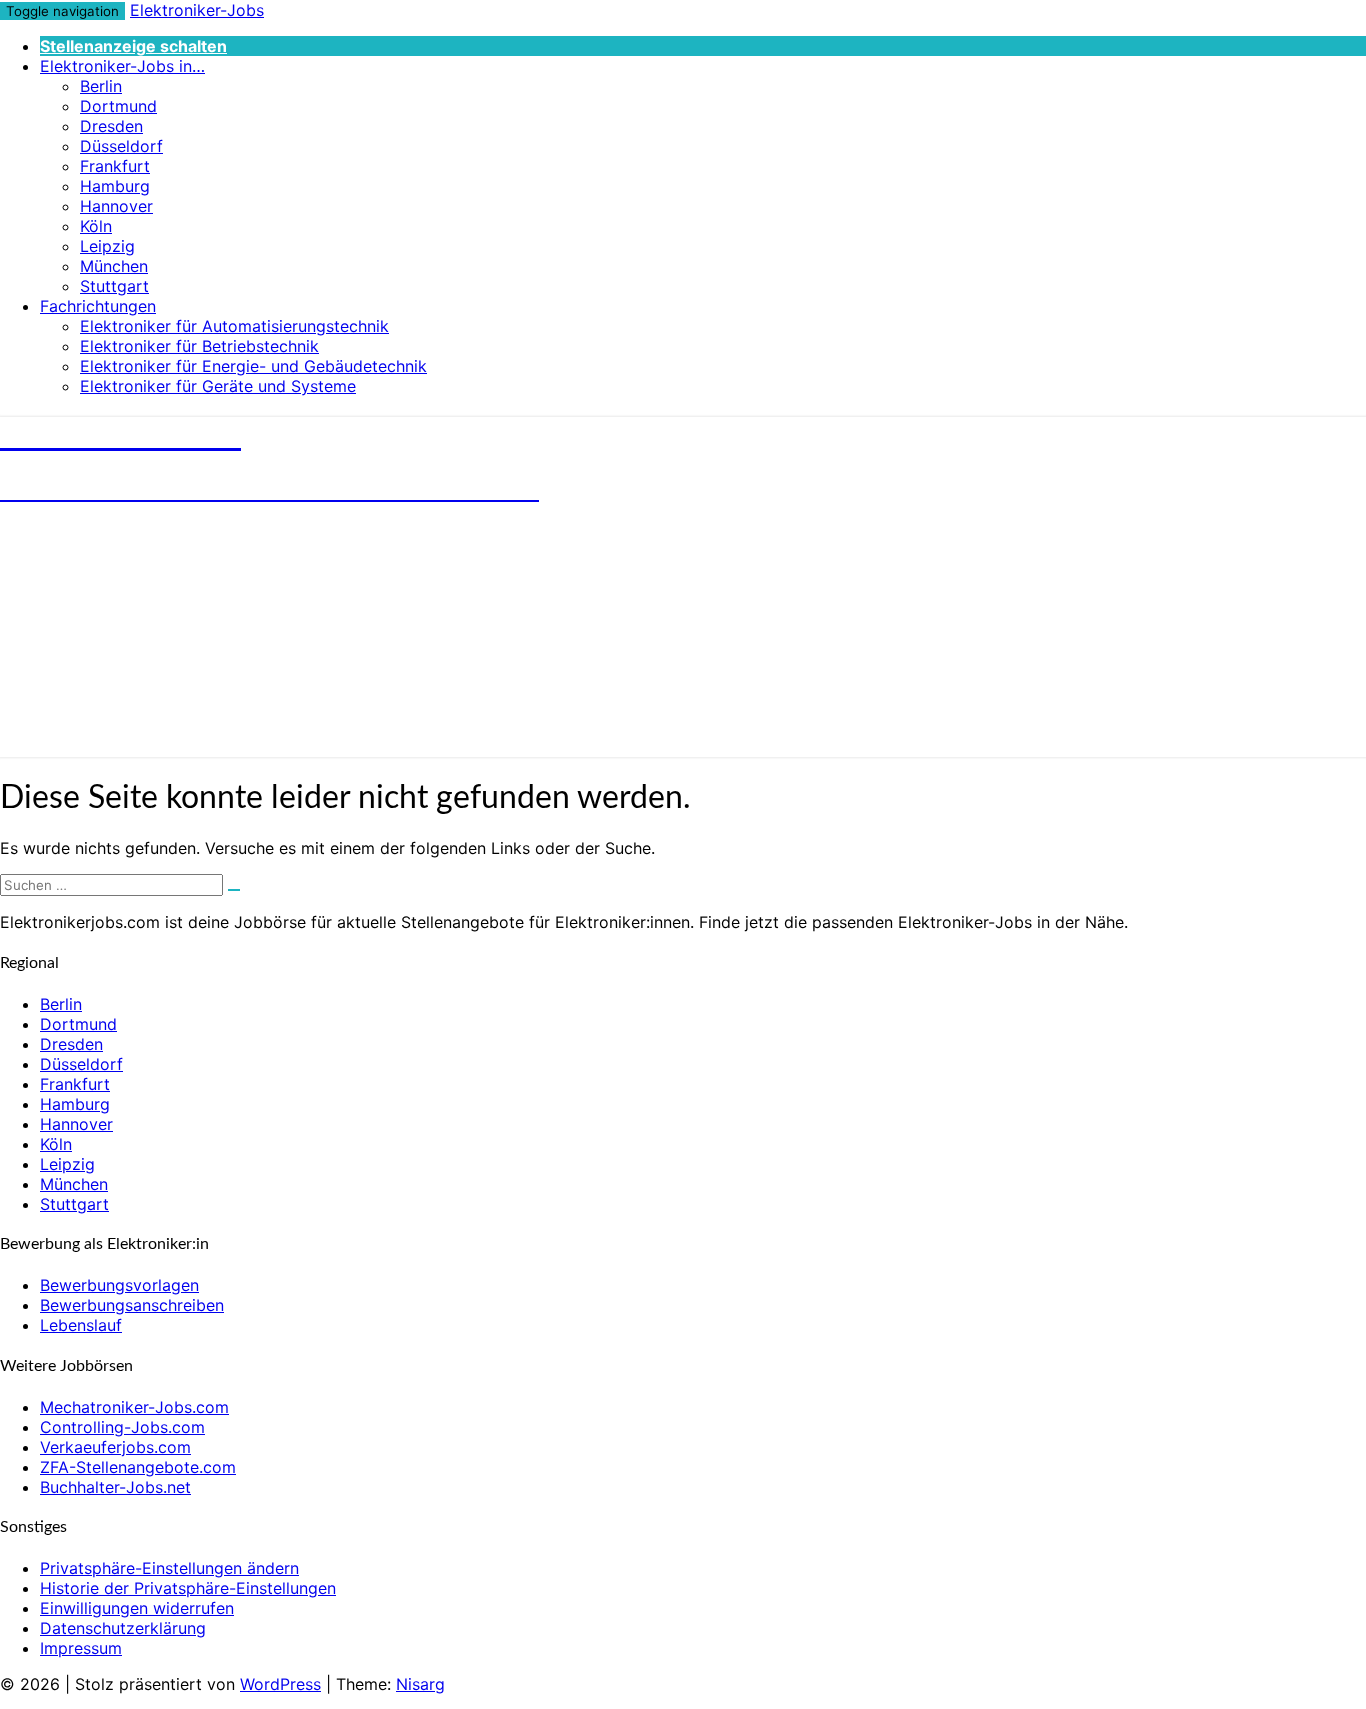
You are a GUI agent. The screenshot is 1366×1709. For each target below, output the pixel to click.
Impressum (81, 1648)
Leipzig (107, 246)
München (114, 266)
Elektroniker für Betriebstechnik (199, 346)
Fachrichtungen (98, 306)
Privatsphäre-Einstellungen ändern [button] (169, 1568)
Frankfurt (115, 166)
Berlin (101, 86)
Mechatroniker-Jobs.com (134, 1407)
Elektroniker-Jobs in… (122, 66)
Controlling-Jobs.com (122, 1427)
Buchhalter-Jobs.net (115, 1487)
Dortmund (118, 106)
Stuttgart (114, 286)
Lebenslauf (81, 1325)
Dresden (111, 126)
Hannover (116, 206)
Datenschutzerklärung (123, 1628)
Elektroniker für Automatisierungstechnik (234, 326)
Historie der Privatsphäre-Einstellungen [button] (188, 1588)
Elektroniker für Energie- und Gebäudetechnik (253, 366)
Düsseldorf (121, 146)
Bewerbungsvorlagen (119, 1285)
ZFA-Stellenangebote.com (138, 1467)
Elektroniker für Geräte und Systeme (218, 386)
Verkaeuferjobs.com (115, 1447)
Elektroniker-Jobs (197, 10)
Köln (96, 226)
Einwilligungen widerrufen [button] (137, 1608)
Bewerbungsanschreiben (132, 1305)
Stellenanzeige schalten (133, 46)
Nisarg (420, 1684)
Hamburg (115, 186)
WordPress (280, 1684)
